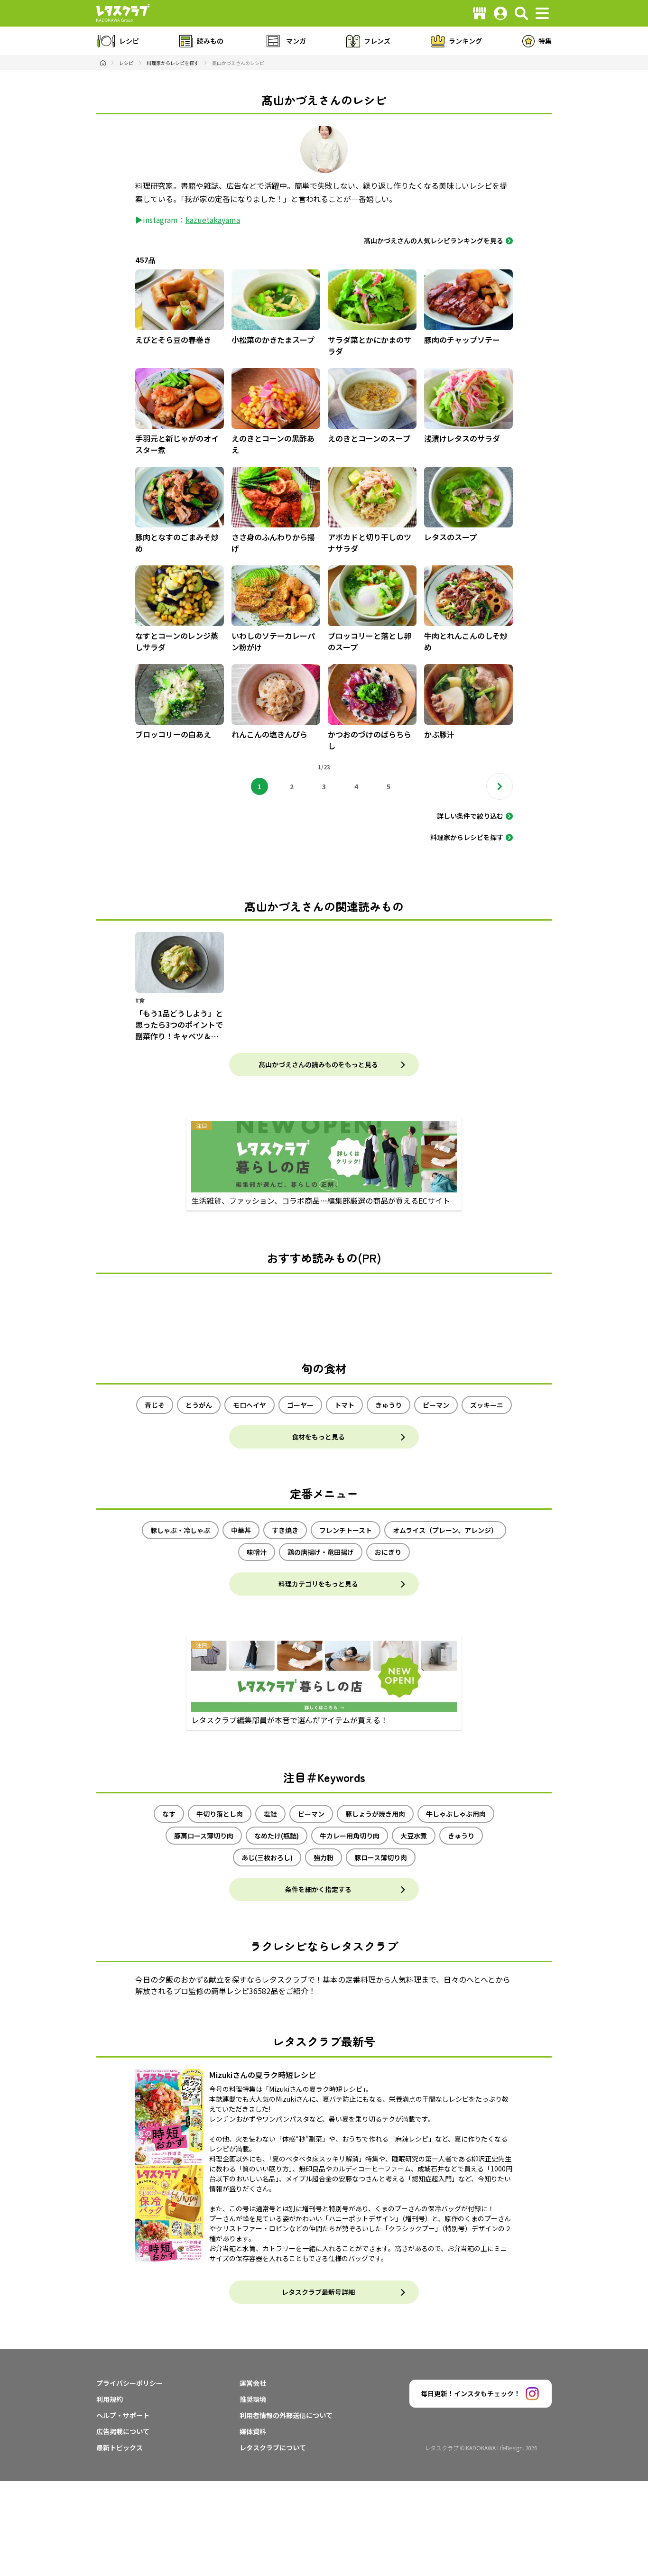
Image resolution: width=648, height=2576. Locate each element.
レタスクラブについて (273, 2447)
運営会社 (253, 2383)
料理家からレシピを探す (467, 837)
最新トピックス (120, 2447)
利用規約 (110, 2399)
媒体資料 (253, 2431)
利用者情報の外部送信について (286, 2415)
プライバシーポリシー (130, 2383)
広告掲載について (123, 2431)
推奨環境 (253, 2399)
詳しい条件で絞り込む (470, 816)
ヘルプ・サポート (123, 2415)
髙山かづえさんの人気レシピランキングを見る (434, 240)
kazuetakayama (213, 220)
